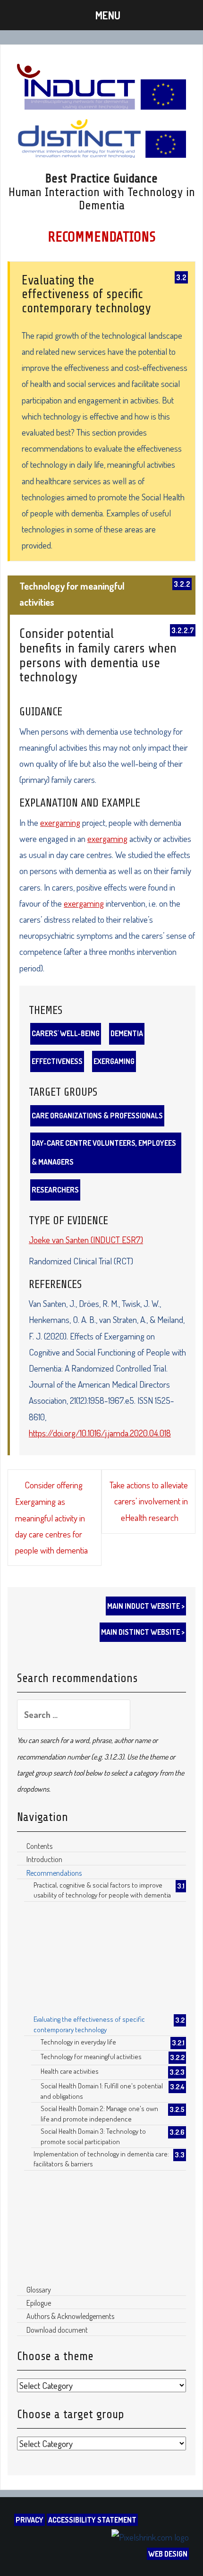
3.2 (181, 277)
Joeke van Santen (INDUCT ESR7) (86, 1240)
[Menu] (101, 15)
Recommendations (102, 237)
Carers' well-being (66, 1033)
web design (168, 2554)
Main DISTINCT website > (143, 1632)
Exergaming (114, 1061)
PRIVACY (30, 2520)
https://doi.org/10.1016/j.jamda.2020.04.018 (100, 1433)
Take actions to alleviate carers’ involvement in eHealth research (149, 1501)
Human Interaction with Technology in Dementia (102, 199)
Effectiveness (57, 1061)
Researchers (55, 1190)
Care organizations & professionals (97, 1116)
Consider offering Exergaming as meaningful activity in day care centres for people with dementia (51, 1517)
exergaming (60, 822)
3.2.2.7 (183, 630)
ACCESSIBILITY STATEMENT (92, 2520)
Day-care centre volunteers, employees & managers (104, 1152)
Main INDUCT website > (146, 1606)
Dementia (127, 1033)
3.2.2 (182, 584)
